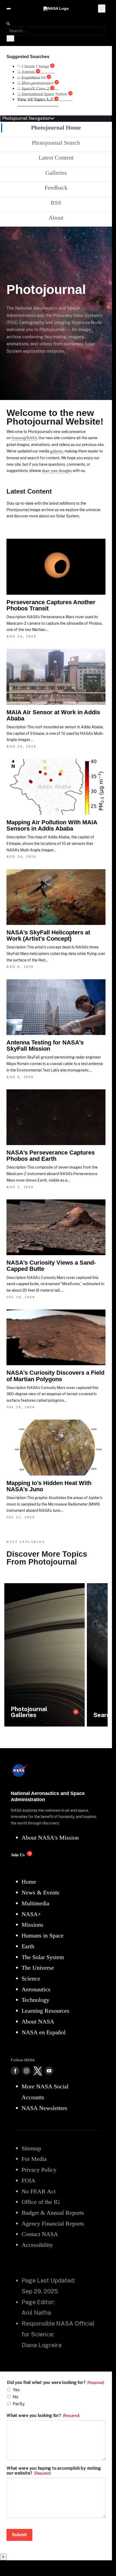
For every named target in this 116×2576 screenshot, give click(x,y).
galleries (57, 451)
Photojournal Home (56, 128)
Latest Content (56, 158)
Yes (16, 2390)
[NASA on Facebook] (15, 2071)
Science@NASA (24, 438)
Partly (19, 2404)
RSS (56, 203)
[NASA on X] (38, 2071)
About (56, 218)
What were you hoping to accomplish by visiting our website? (54, 2471)
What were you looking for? (43, 2416)
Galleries (56, 173)
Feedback (56, 188)
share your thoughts (57, 471)
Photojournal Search (56, 143)
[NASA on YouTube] (49, 2071)
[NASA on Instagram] (26, 2071)
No (16, 2397)
